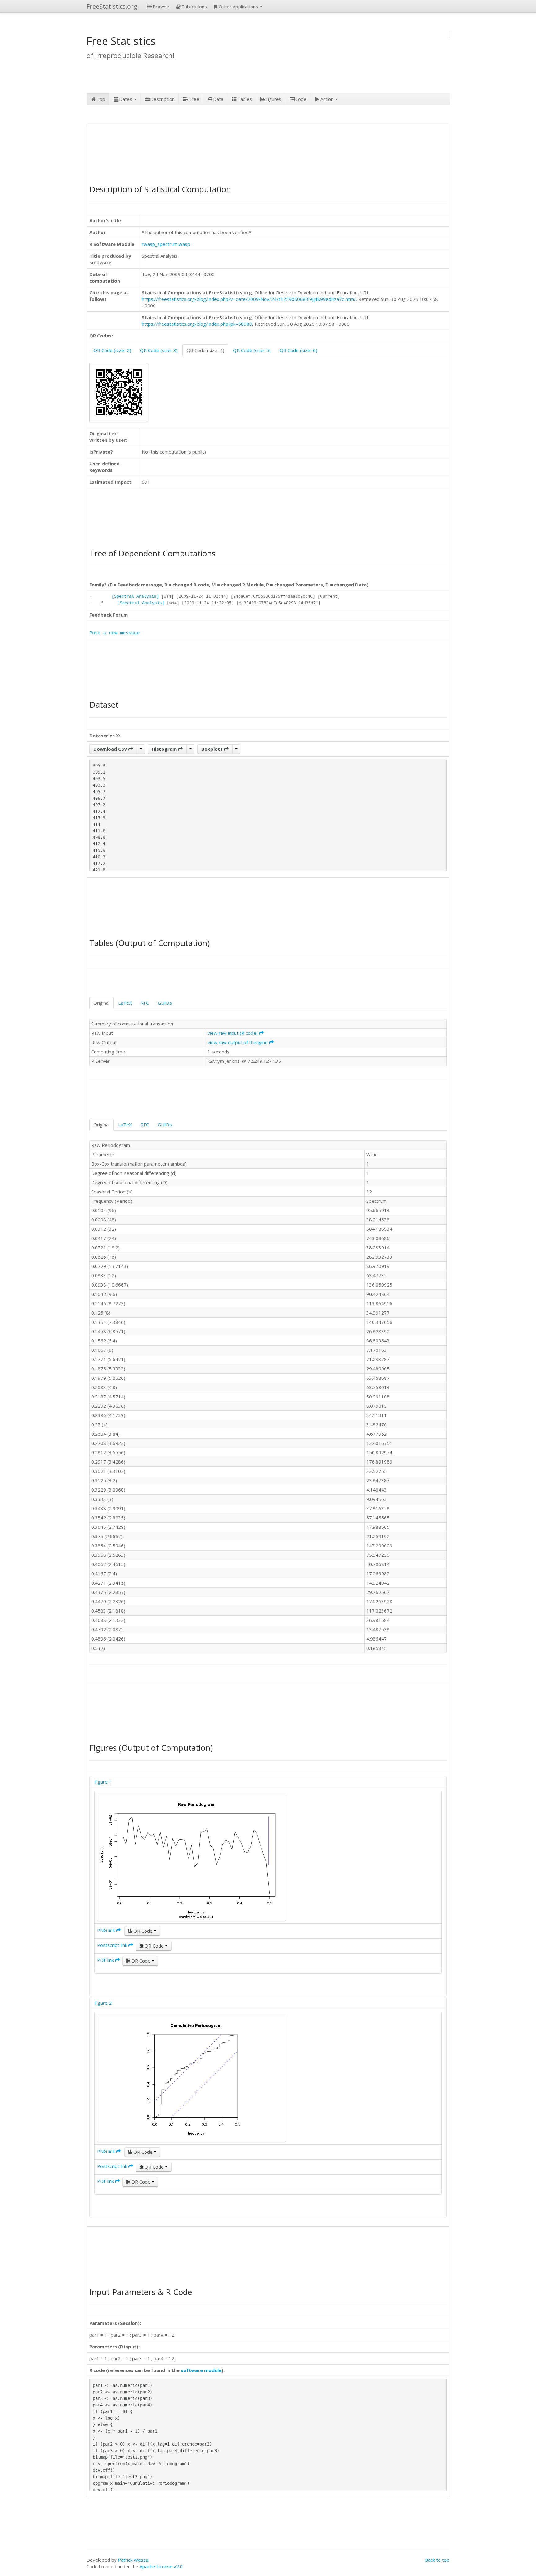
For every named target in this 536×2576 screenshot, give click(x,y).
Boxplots (213, 749)
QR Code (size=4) (205, 350)
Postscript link (113, 1945)
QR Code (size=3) (159, 350)
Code (301, 99)
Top (101, 99)
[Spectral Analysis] (135, 597)
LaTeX (125, 1003)
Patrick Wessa (133, 2560)
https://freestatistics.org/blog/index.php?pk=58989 (197, 324)
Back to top (437, 2560)
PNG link (107, 1930)
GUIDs (165, 1003)
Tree (194, 99)
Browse (161, 7)
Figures (273, 99)
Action (328, 99)
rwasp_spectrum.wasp (166, 244)
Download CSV (111, 749)
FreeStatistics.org (112, 6)
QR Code (143, 1931)
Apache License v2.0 (161, 2566)
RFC (145, 1003)
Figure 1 (103, 1782)
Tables (245, 99)
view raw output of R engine (238, 1042)
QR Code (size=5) (252, 350)
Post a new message (114, 633)
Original (101, 1003)
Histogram (165, 749)
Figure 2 (103, 2003)
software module (201, 2370)
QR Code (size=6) (298, 350)
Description (162, 99)
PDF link (106, 1960)
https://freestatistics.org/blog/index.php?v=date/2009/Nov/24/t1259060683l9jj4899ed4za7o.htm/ (249, 299)
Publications (194, 7)
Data (218, 99)
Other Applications (239, 7)
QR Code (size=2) (112, 350)
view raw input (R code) (233, 1033)
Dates (126, 99)
